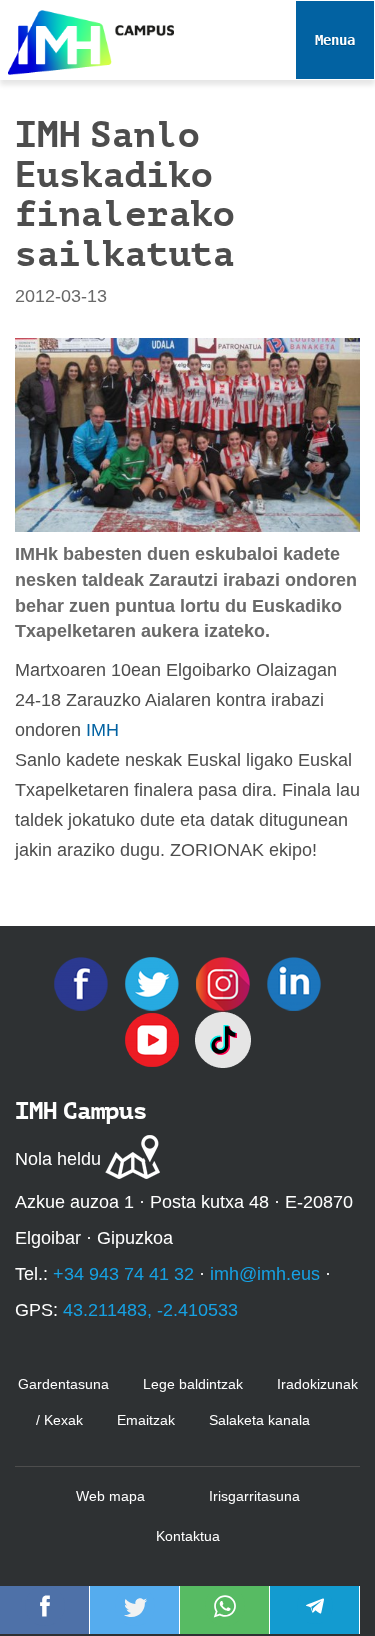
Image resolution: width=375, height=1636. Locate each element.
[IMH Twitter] (154, 983)
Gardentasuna (63, 1384)
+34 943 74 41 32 (123, 1274)
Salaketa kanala (259, 1420)
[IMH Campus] (87, 37)
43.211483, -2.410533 (150, 1310)
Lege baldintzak (193, 1384)
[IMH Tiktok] (223, 1039)
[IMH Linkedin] (294, 983)
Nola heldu (58, 1159)
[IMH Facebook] (83, 983)
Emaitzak (146, 1420)
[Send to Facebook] (45, 1620)
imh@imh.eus (265, 1274)
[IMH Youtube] (154, 1039)
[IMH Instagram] (225, 983)
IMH (102, 730)
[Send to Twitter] (135, 1620)
